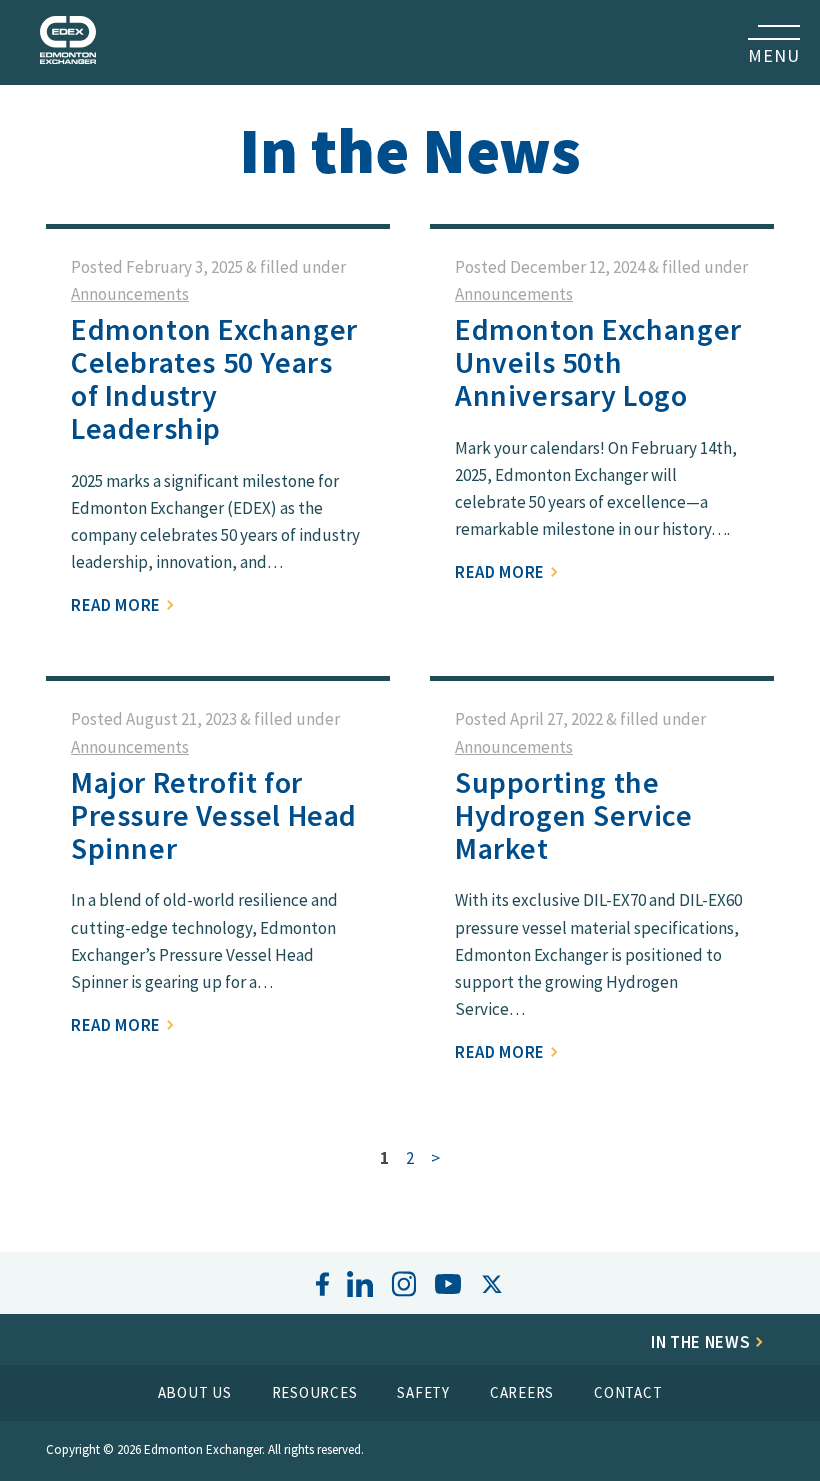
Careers (522, 1392)
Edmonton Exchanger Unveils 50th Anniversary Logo (598, 362)
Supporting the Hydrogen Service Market (574, 815)
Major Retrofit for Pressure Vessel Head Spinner (214, 815)
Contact (628, 1392)
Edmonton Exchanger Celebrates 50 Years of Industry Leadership (214, 378)
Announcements (130, 294)
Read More (118, 605)
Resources (315, 1392)
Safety (423, 1392)
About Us (195, 1392)
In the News (702, 1342)
